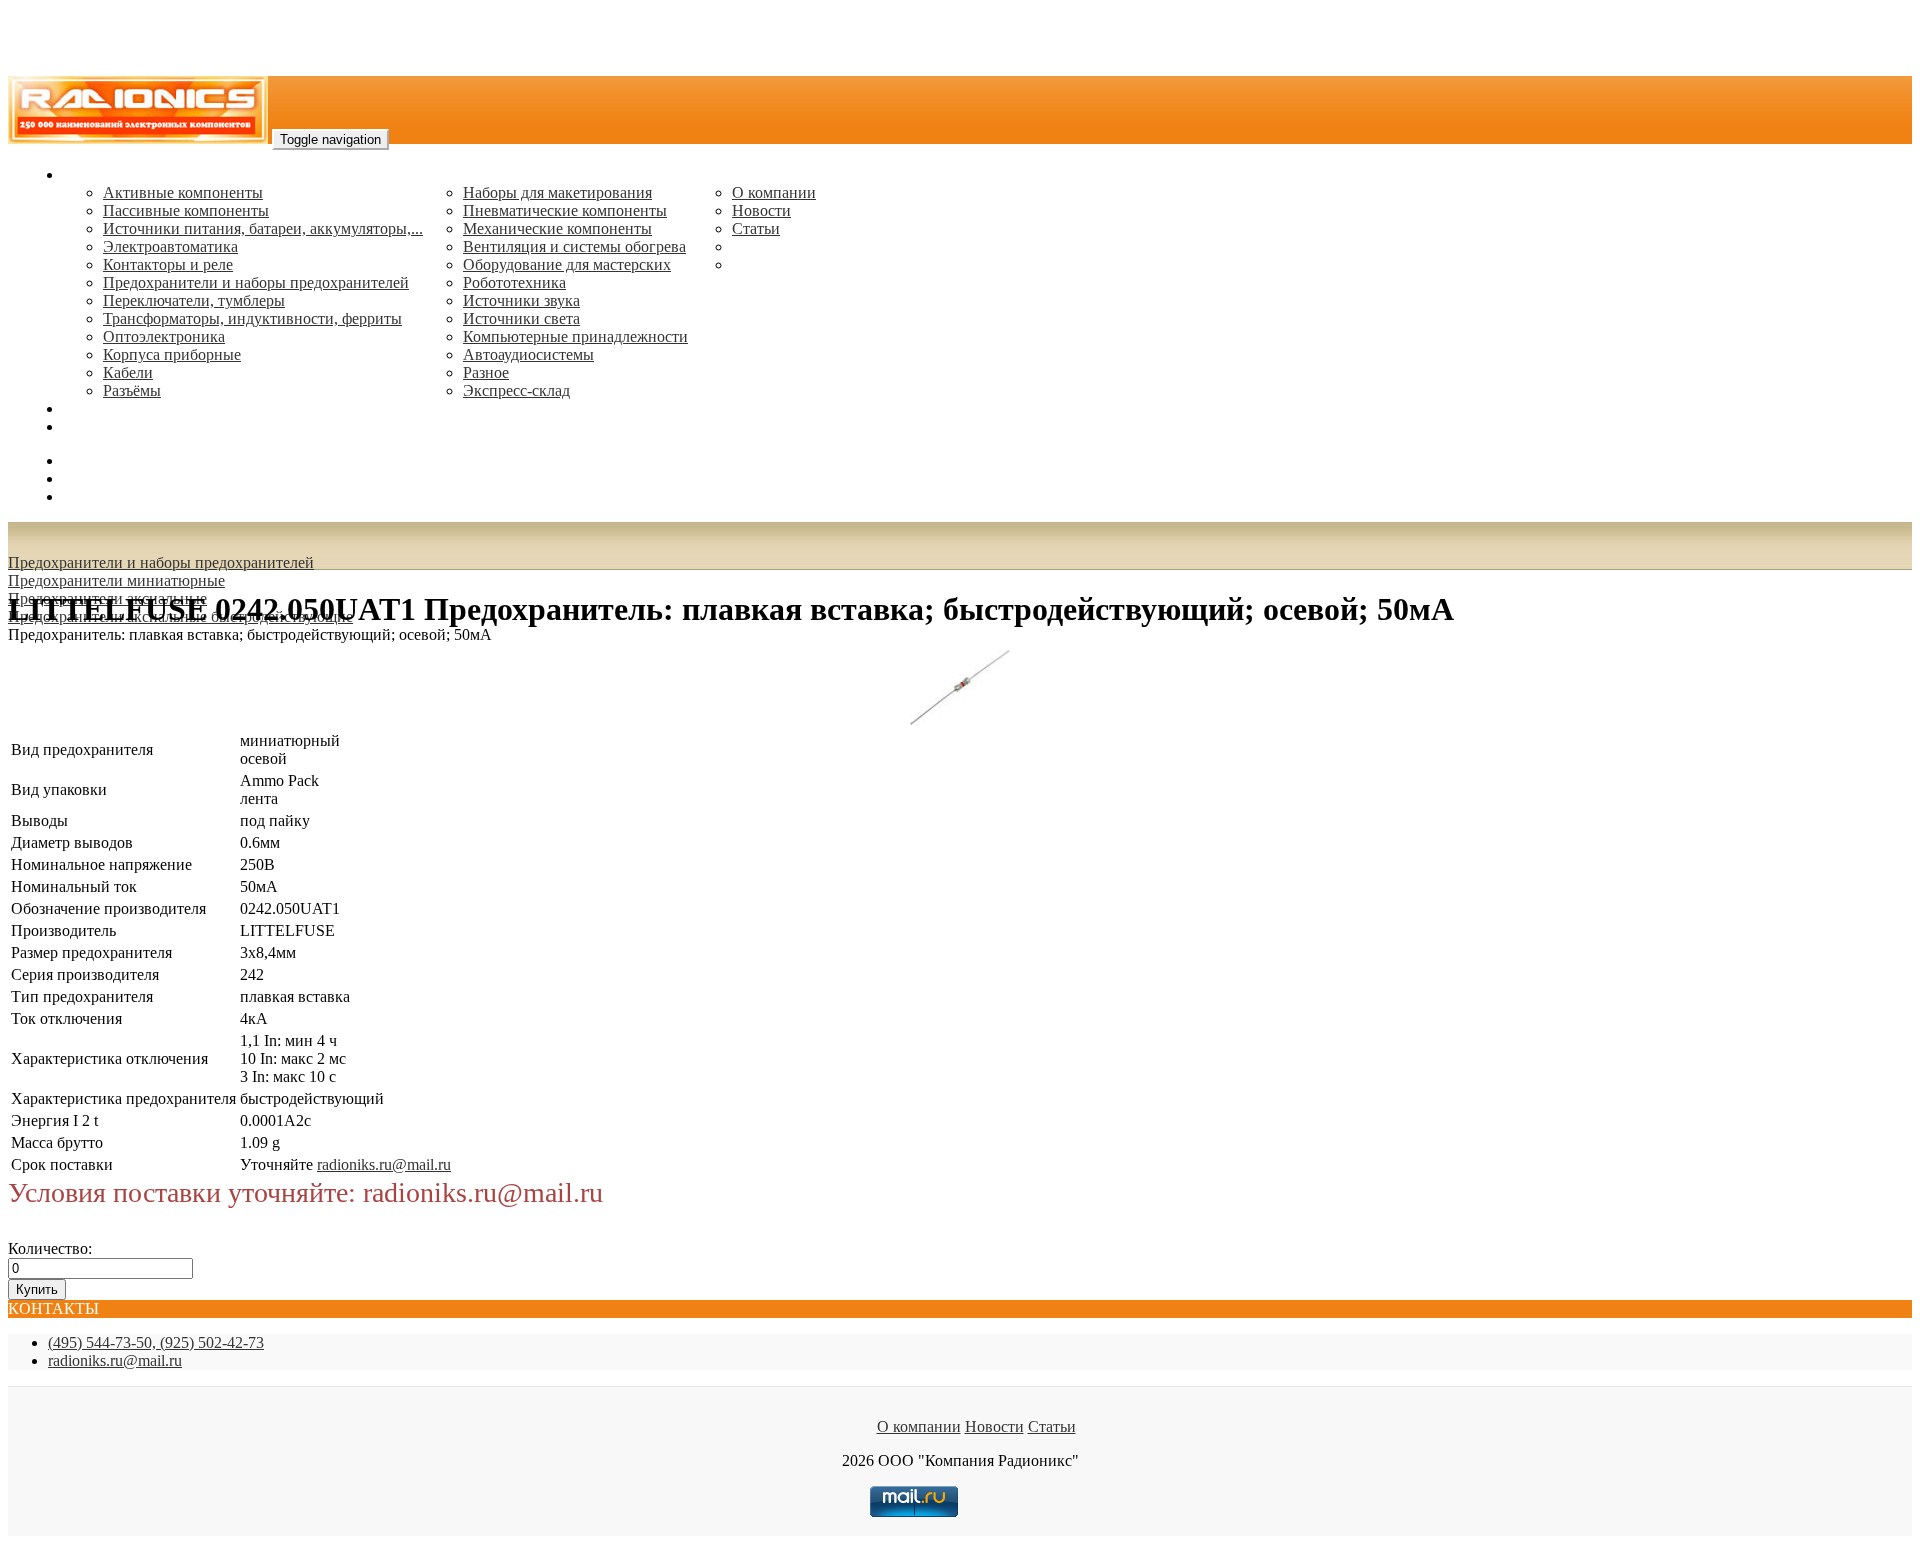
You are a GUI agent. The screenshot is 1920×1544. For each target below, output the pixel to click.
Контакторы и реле (168, 264)
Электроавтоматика (170, 246)
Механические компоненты (557, 228)
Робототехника (514, 282)
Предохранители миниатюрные (116, 580)
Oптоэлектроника (164, 336)
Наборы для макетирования (557, 192)
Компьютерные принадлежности (575, 336)
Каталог (90, 174)
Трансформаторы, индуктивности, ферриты (252, 318)
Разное (486, 372)
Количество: (50, 1248)
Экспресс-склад (516, 390)
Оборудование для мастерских (567, 264)
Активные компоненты (183, 192)
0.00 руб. (93, 496)
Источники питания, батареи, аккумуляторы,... (263, 228)
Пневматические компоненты (565, 210)
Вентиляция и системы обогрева (574, 246)
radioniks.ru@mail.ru (130, 426)
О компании (774, 192)
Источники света (521, 318)
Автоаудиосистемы (528, 354)
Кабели (128, 372)
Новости (761, 210)
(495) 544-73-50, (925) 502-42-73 (156, 1342)
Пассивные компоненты (186, 210)
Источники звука (521, 300)
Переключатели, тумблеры (194, 300)
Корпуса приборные (172, 354)
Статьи (756, 228)
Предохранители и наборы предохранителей (256, 282)
